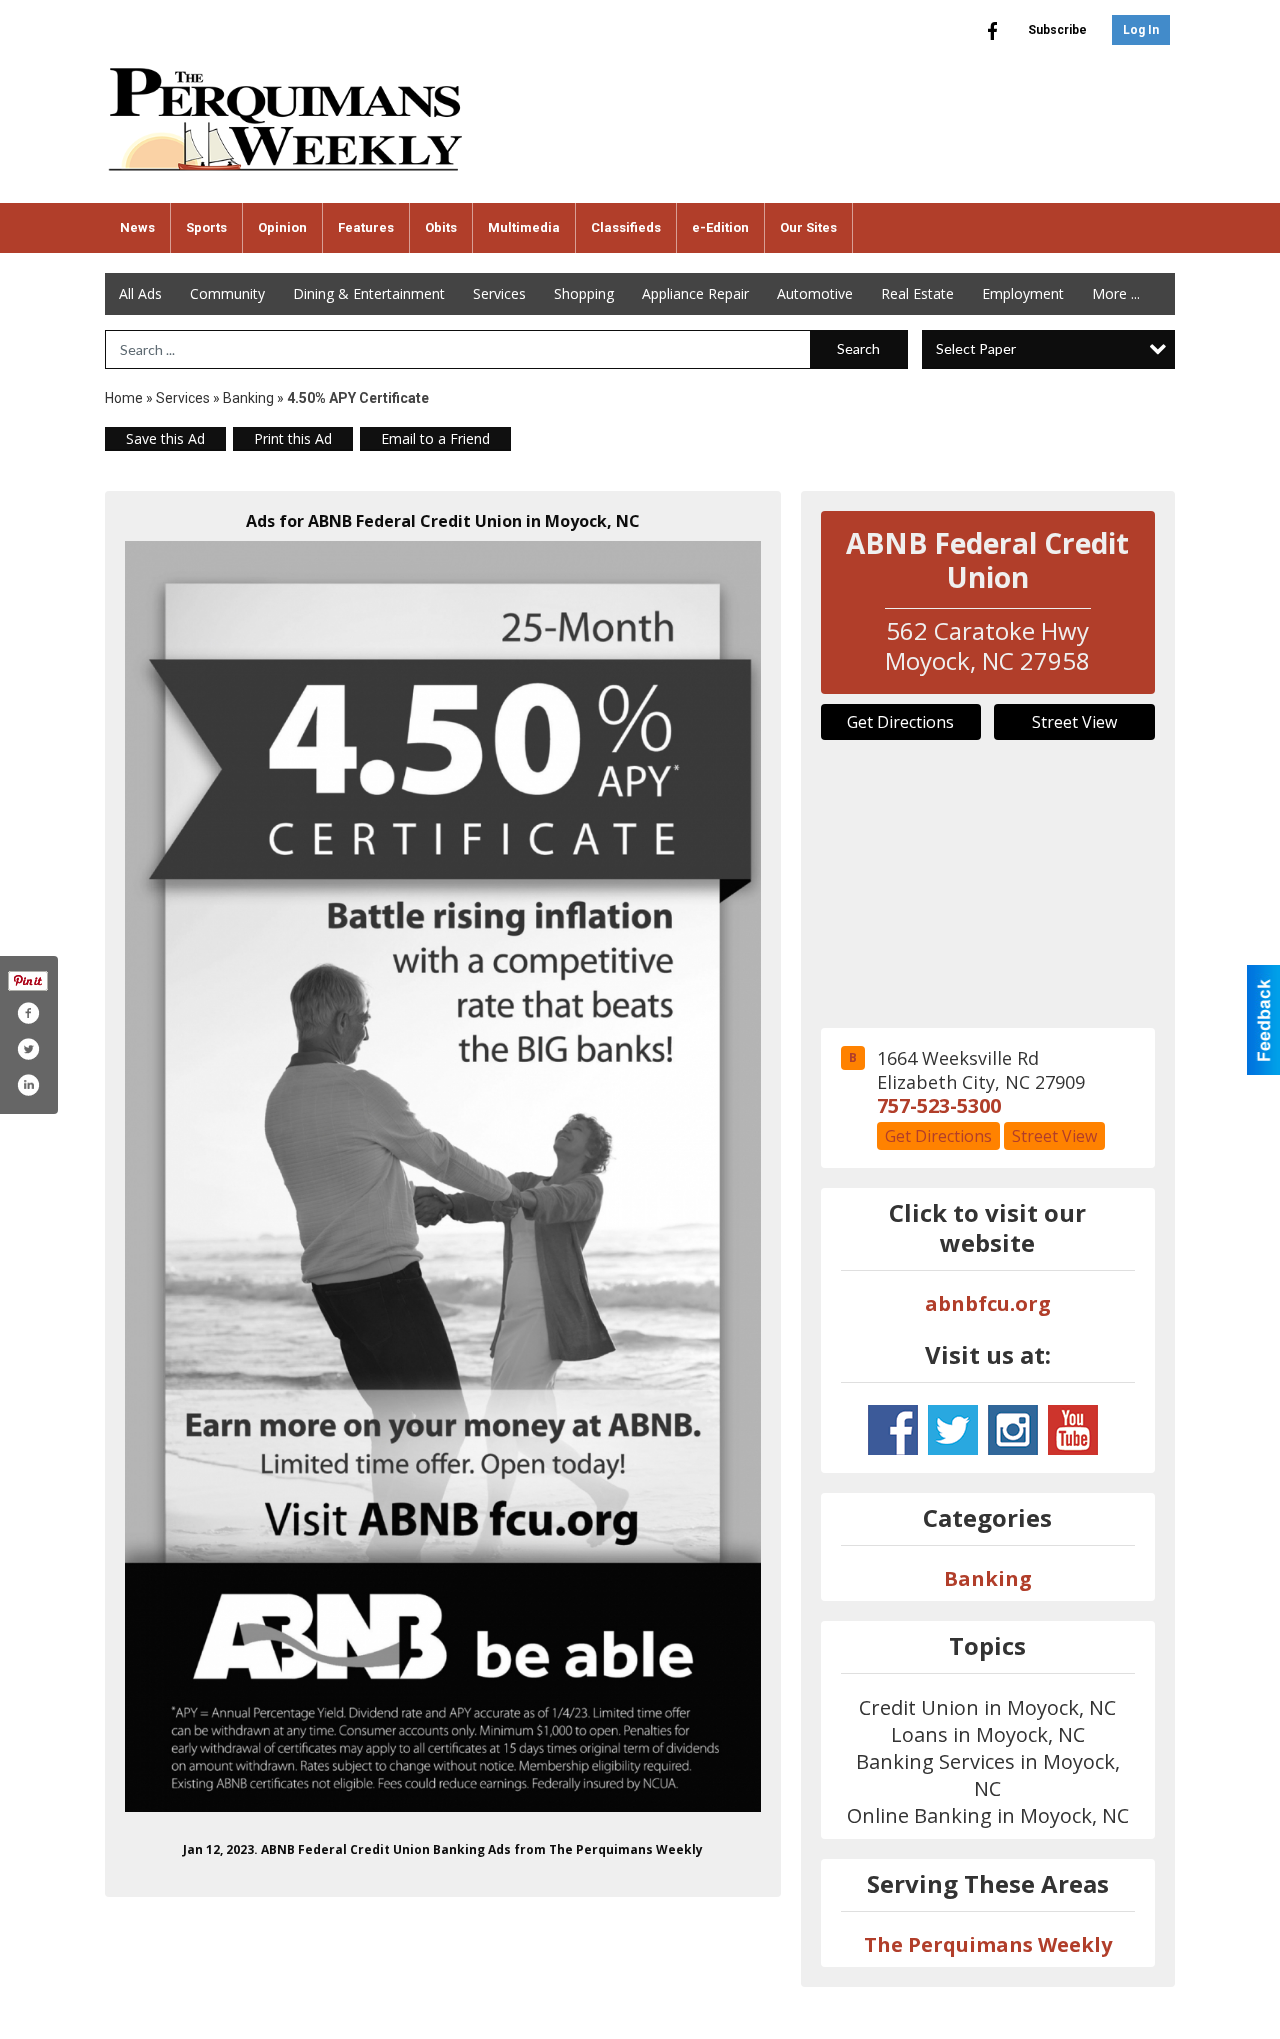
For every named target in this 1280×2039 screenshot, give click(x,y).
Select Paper (976, 348)
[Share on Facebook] (28, 1013)
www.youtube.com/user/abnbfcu (1073, 1430)
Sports (206, 227)
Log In (1141, 30)
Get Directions (900, 722)
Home (124, 398)
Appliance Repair (695, 293)
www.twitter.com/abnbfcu (953, 1430)
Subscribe (1057, 30)
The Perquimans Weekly (988, 1944)
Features (366, 227)
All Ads (140, 293)
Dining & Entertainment (369, 293)
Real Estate (917, 293)
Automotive (815, 293)
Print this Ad (293, 438)
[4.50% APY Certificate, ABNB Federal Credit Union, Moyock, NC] (443, 1176)
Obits (441, 227)
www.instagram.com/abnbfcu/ (1013, 1430)
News (137, 227)
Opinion (282, 227)
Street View (1074, 722)
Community (227, 293)
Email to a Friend (435, 438)
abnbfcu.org (988, 1303)
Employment (1023, 293)
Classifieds (626, 227)
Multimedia (524, 227)
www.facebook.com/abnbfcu (893, 1430)
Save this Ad (165, 438)
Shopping (584, 293)
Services (499, 293)
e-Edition (720, 227)
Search (858, 348)
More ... (1116, 293)
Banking (250, 398)
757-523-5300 (939, 1105)
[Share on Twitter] (28, 1049)
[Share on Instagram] (28, 1085)
